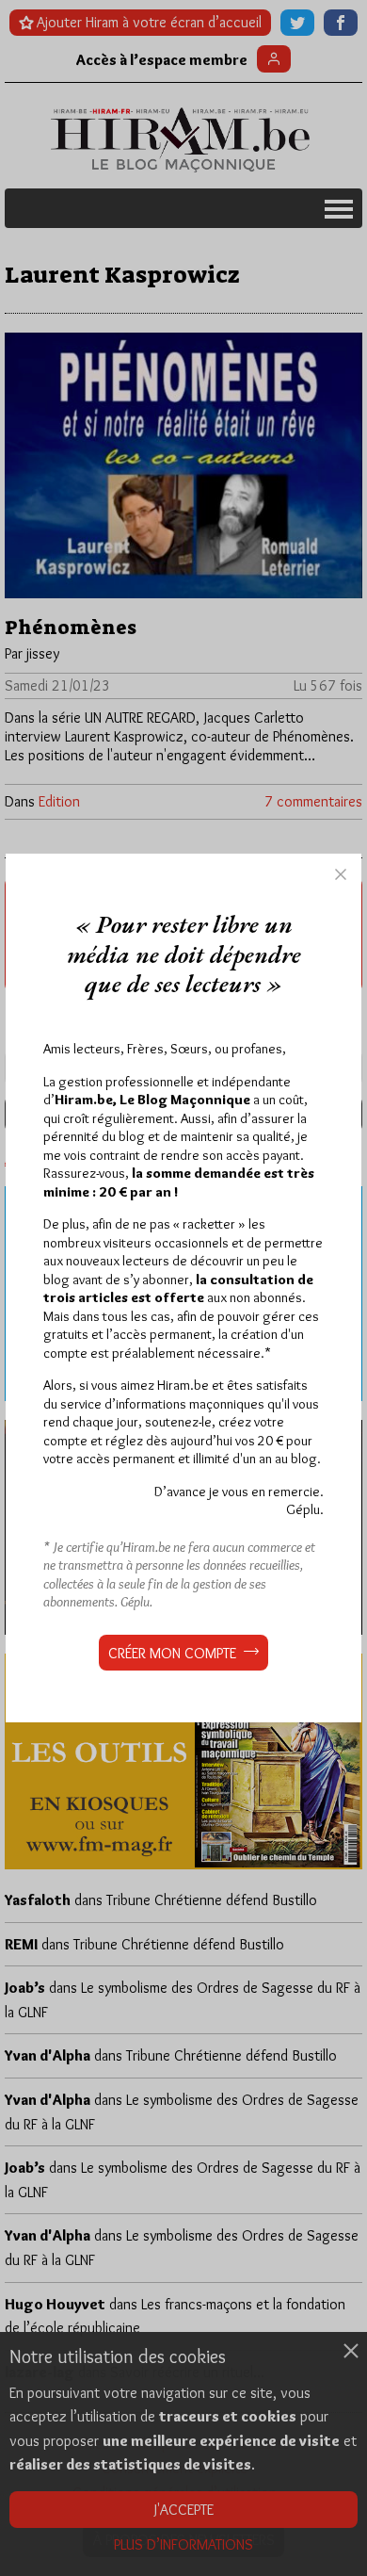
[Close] (341, 874)
